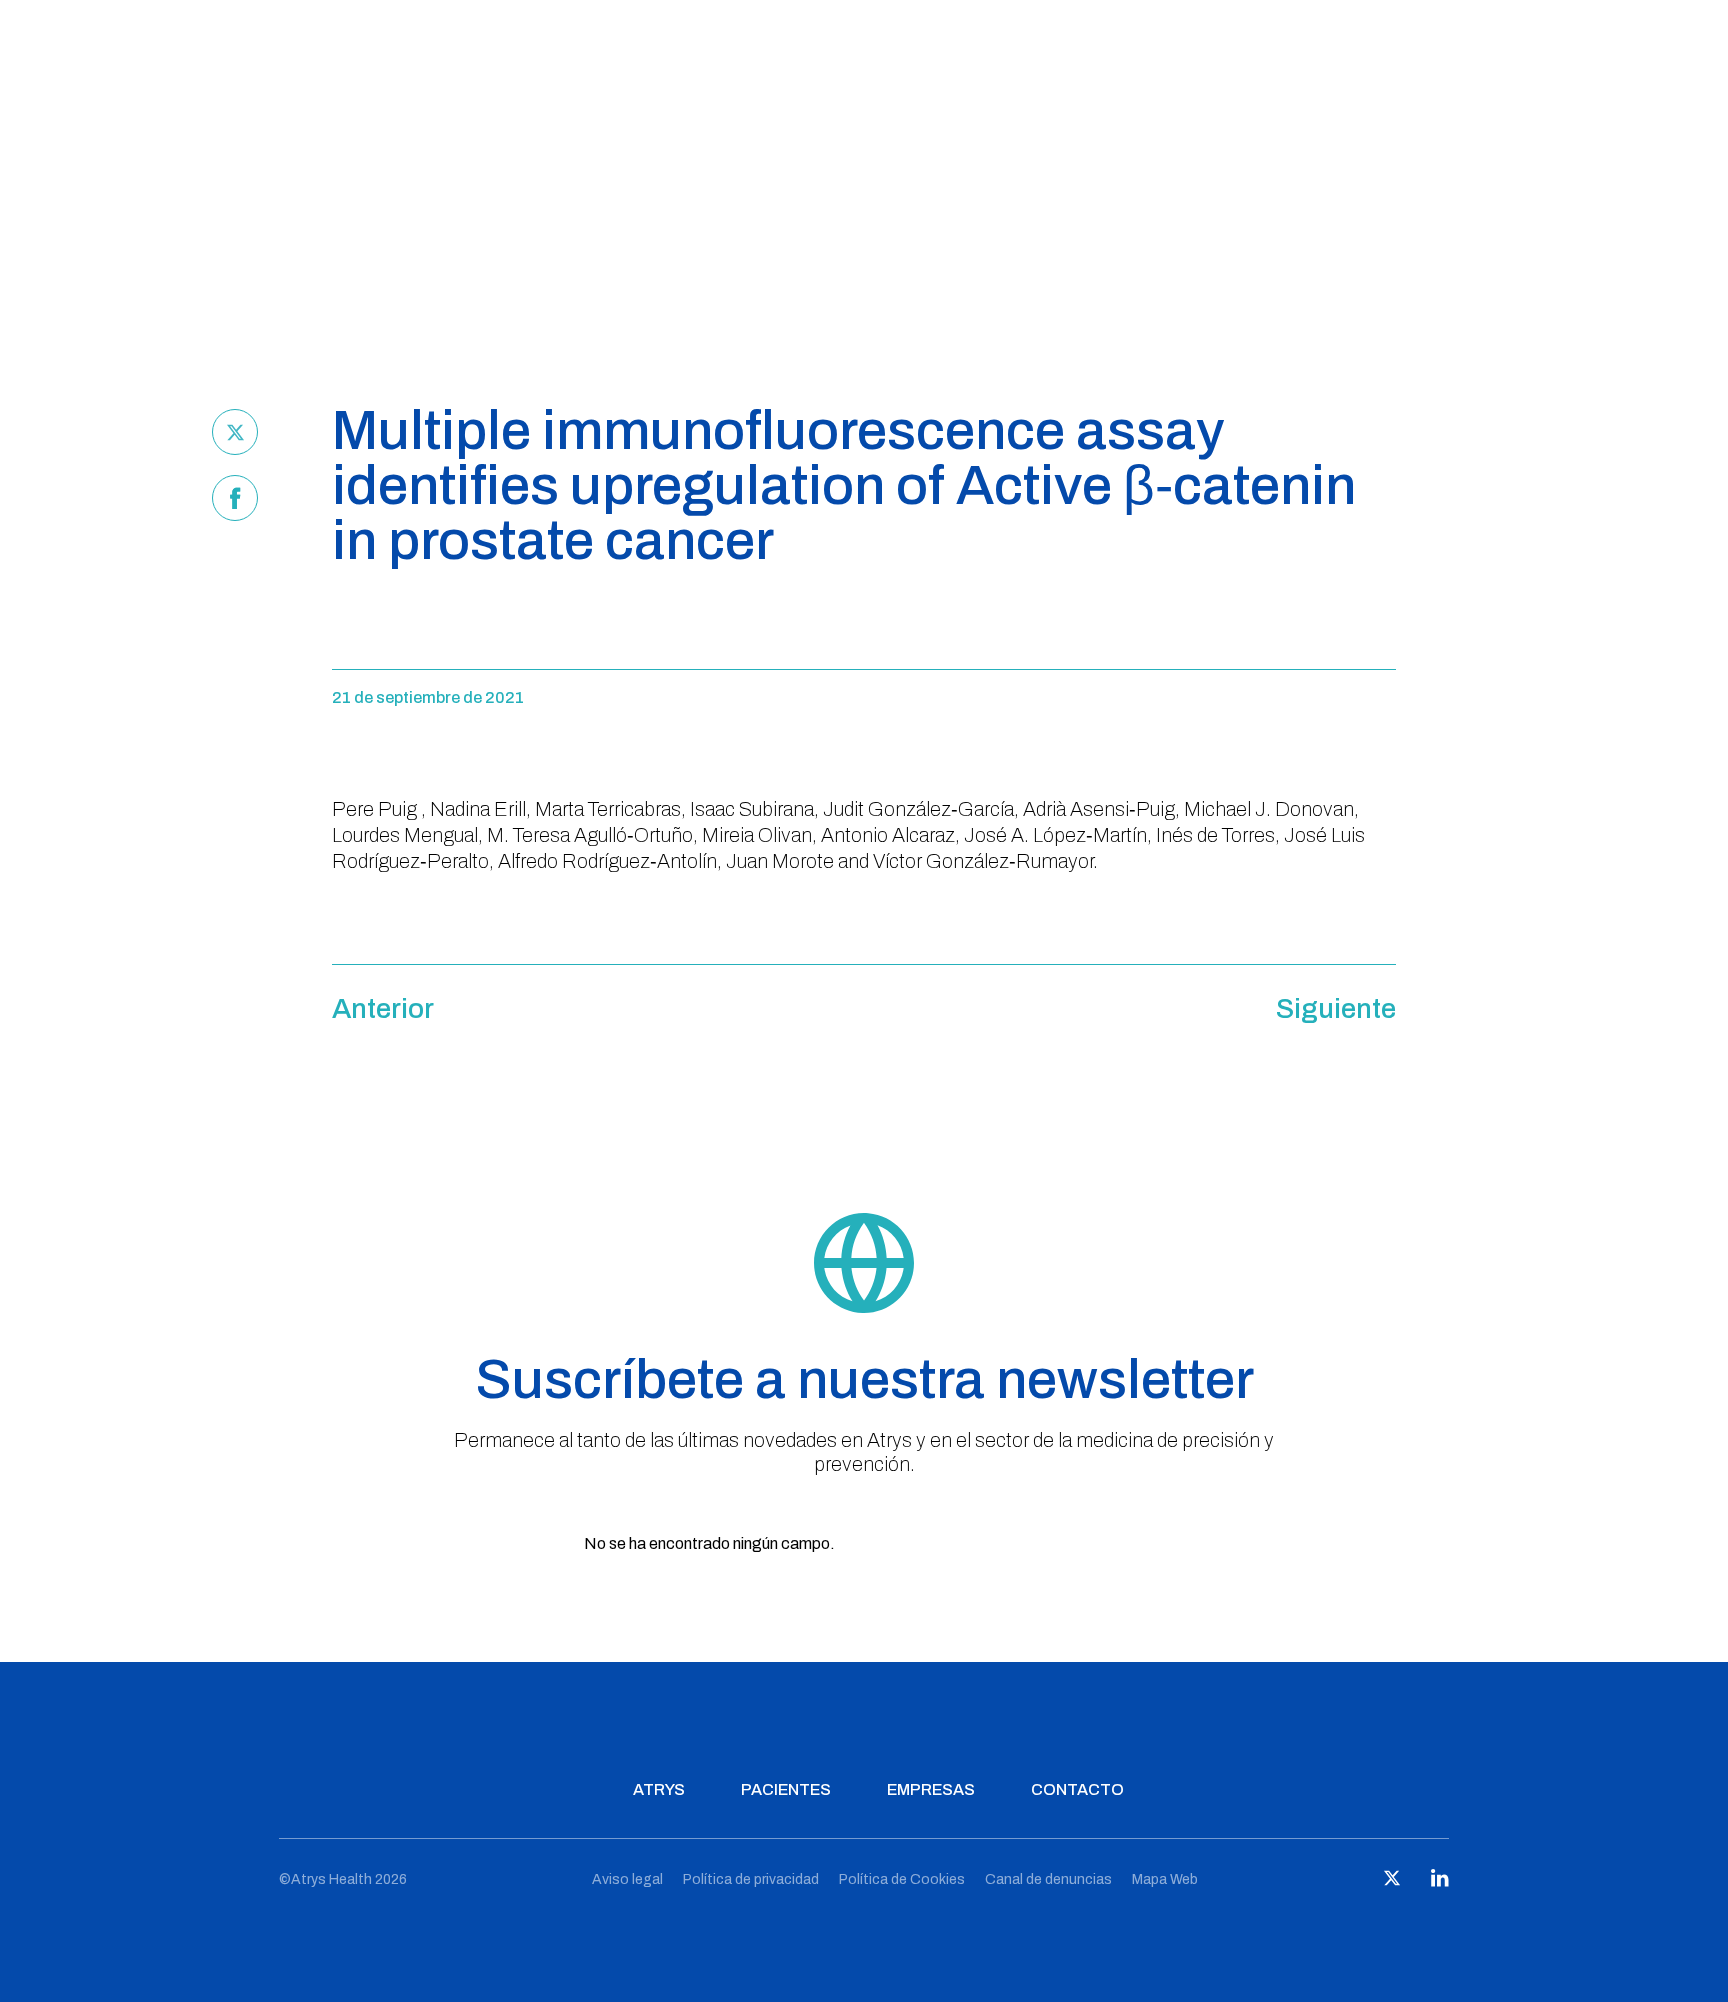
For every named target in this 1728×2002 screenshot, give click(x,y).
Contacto (1077, 1789)
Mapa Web (1165, 1879)
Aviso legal (627, 1879)
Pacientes (786, 1789)
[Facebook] (235, 498)
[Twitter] (235, 432)
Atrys (659, 1789)
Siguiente (1336, 1009)
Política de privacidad (751, 1879)
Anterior (383, 1009)
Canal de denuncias (1048, 1879)
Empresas (931, 1789)
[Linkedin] (1440, 1882)
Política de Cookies (902, 1879)
